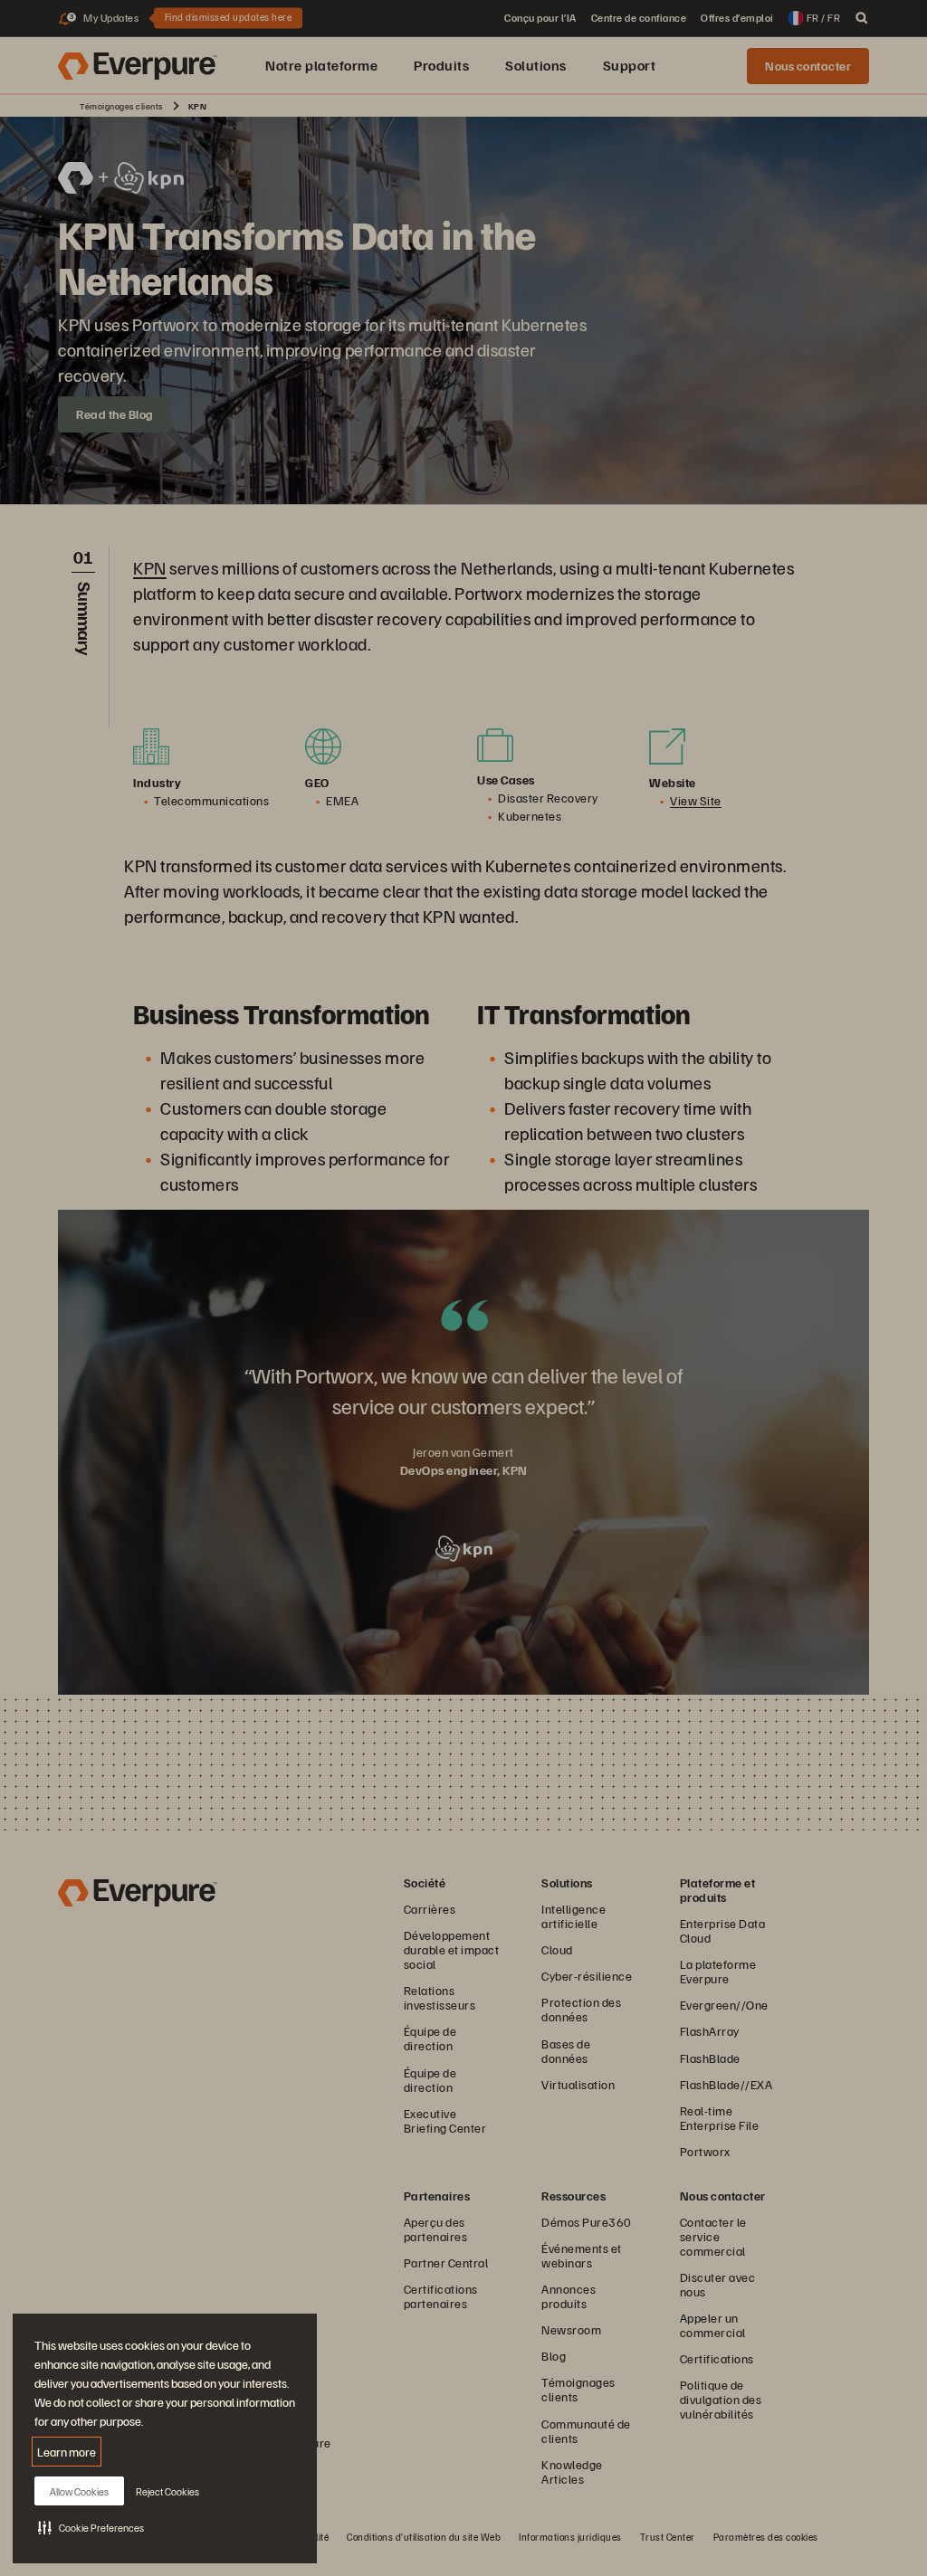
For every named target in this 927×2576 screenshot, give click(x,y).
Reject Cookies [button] (167, 2491)
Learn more (67, 2452)
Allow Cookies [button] (79, 2491)
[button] (91, 2527)
